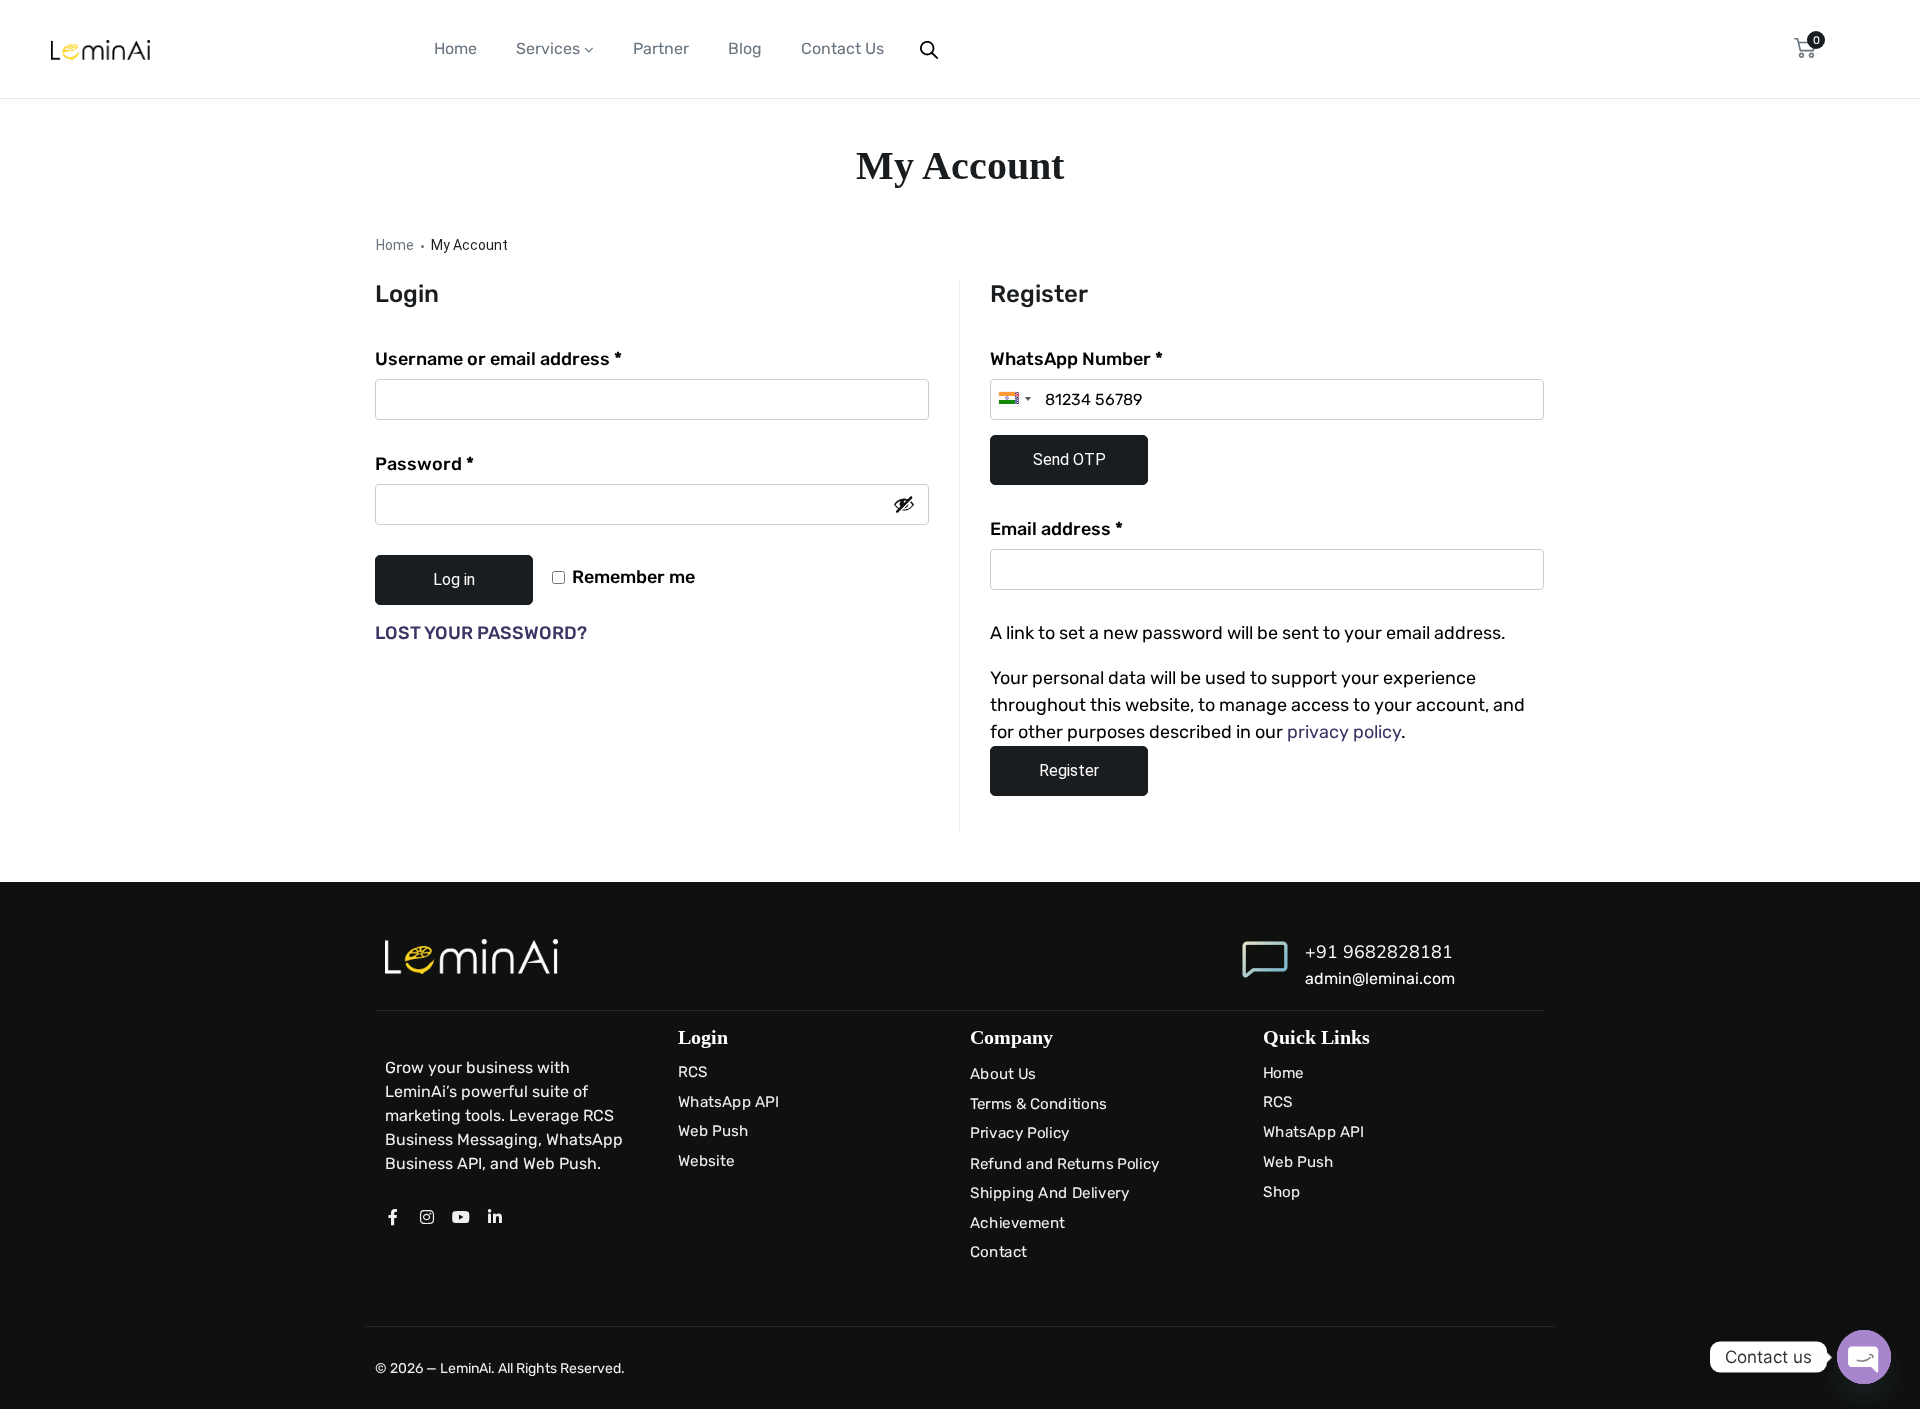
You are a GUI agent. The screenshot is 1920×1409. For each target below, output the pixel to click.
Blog (745, 48)
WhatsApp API (728, 1102)
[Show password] (904, 504)
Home (455, 48)
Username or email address (537, 357)
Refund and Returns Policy (1065, 1163)
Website (706, 1161)
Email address (1095, 527)
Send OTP (1069, 459)
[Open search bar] (929, 49)
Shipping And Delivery (1050, 1193)
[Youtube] (461, 1217)
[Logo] (100, 49)
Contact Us (842, 48)
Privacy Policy (1020, 1134)
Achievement (1017, 1222)
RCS (692, 1072)
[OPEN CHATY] (1864, 1357)
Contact (998, 1252)
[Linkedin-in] (495, 1217)
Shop (1281, 1191)
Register (1069, 770)
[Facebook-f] (393, 1217)
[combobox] (1014, 399)
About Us (1003, 1074)
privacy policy (1344, 732)
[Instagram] (427, 1217)
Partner (661, 48)
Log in (454, 579)
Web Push (713, 1131)
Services (548, 48)
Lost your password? (481, 633)
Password (463, 462)
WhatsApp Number (1076, 359)
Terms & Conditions (1038, 1104)
